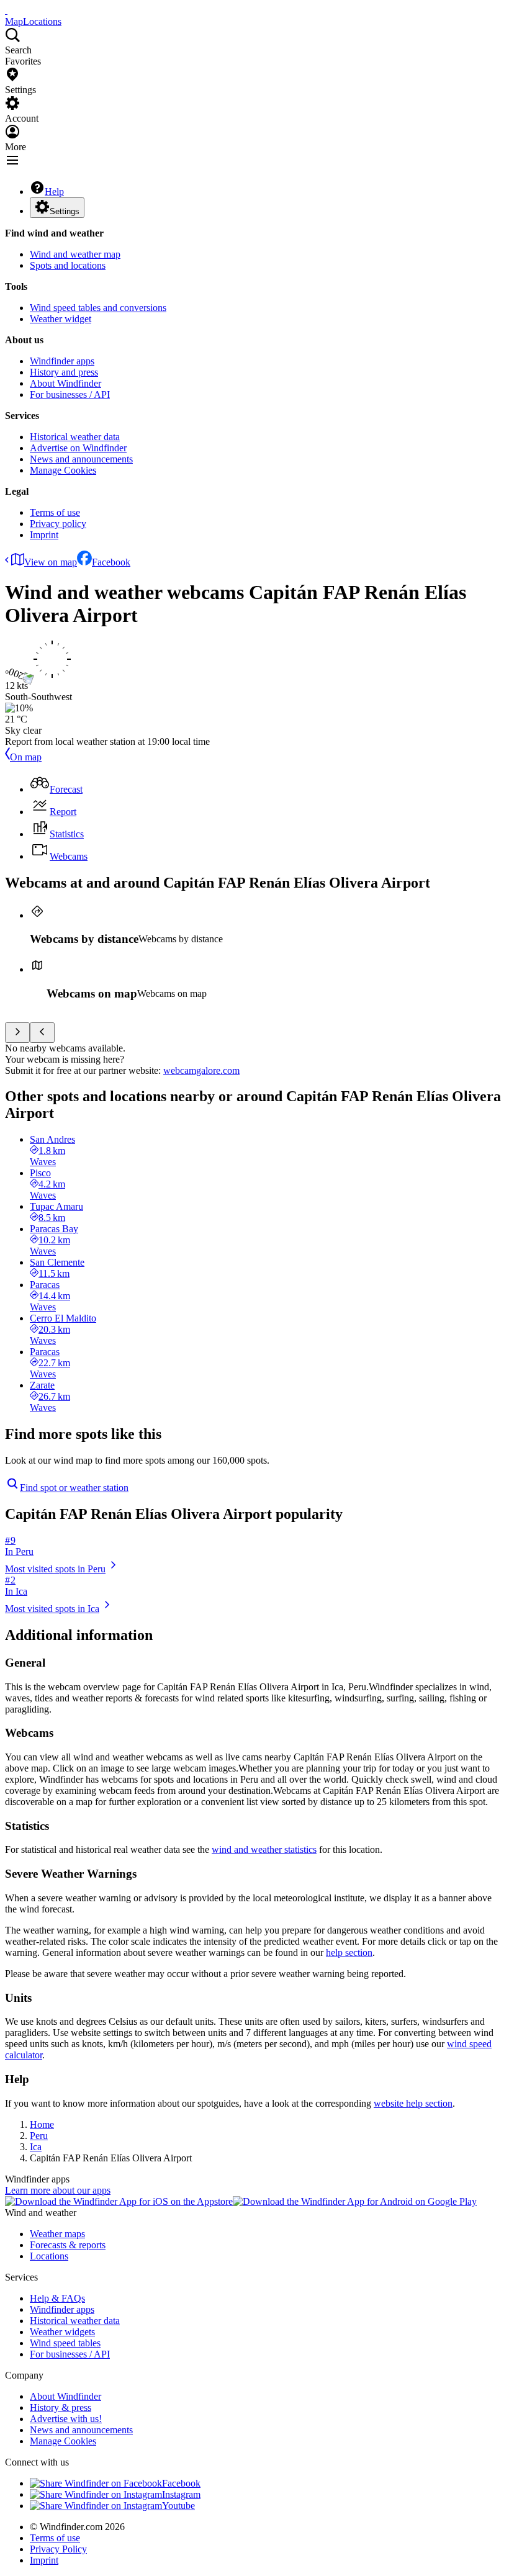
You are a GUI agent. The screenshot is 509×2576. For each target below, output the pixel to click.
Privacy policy (58, 524)
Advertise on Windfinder (78, 448)
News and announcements (81, 459)
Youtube (178, 2506)
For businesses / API (70, 394)
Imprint (44, 535)
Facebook (111, 562)
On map (26, 757)
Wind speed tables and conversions (98, 308)
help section (349, 1952)
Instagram (181, 2494)
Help (54, 191)
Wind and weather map (75, 254)
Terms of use (55, 512)
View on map (51, 562)
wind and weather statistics (264, 1849)
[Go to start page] (6, 10)
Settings (65, 211)
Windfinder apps (62, 361)
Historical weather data (75, 437)
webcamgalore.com (201, 1070)
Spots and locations (68, 265)
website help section (413, 2103)
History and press (64, 372)
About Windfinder (65, 383)
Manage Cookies (63, 470)
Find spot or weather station (74, 1488)
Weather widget (61, 319)
